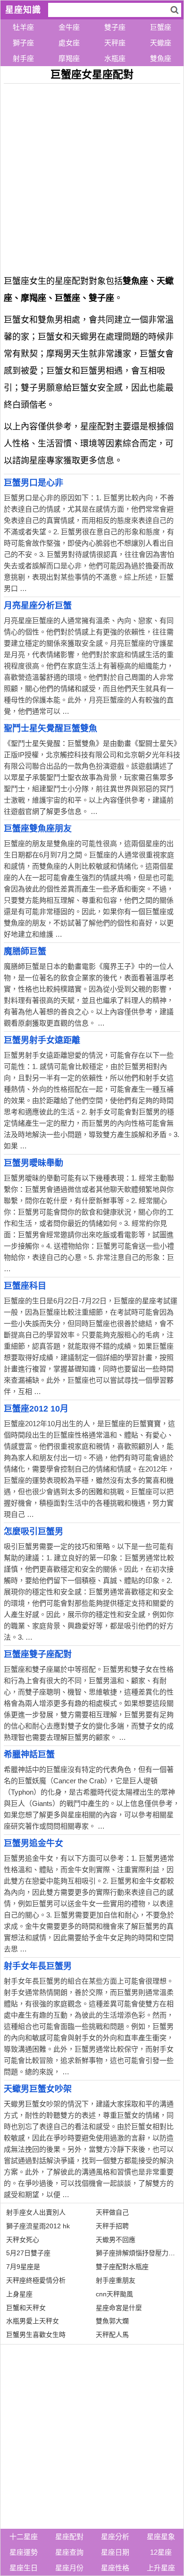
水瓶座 (115, 58)
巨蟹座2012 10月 (36, 1409)
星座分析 (115, 2537)
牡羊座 (23, 27)
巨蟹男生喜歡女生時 (36, 2335)
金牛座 (69, 27)
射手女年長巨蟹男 (38, 1966)
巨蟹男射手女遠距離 (42, 1040)
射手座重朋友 (116, 2280)
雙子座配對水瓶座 (122, 2267)
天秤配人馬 (112, 2335)
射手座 (23, 58)
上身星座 (19, 2294)
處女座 (69, 43)
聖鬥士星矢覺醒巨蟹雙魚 (50, 728)
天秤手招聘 (112, 2226)
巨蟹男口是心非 (33, 483)
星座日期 (115, 2552)
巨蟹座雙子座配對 (38, 1654)
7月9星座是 (23, 2267)
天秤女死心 (23, 2240)
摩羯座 (69, 58)
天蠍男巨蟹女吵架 (38, 2089)
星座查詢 (69, 2552)
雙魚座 (161, 58)
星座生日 (24, 2568)
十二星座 (24, 2537)
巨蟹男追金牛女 (33, 1843)
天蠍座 (161, 43)
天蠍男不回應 (116, 2240)
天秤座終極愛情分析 (36, 2280)
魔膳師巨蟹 (25, 951)
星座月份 (69, 2568)
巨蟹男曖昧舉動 (33, 1163)
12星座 (161, 2552)
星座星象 (161, 2537)
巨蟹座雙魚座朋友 (38, 829)
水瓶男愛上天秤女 (33, 2321)
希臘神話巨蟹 (29, 1754)
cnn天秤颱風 (114, 2294)
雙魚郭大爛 (112, 2321)
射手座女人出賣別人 (36, 2212)
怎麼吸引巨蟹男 (33, 1532)
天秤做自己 (112, 2212)
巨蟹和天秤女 (26, 2308)
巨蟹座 (161, 27)
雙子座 (115, 27)
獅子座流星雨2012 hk (38, 2226)
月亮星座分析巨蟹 (38, 606)
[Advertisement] (92, 176)
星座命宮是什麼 (119, 2308)
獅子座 (23, 43)
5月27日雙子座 (28, 2253)
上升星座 (161, 2568)
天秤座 (115, 43)
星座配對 (69, 2537)
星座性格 (115, 2568)
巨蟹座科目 (25, 1286)
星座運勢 (24, 2552)
